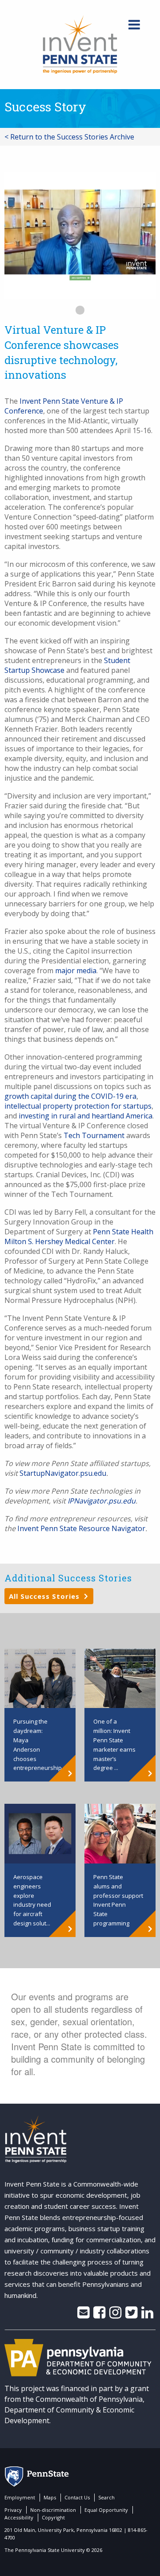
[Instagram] (115, 2315)
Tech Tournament (94, 1135)
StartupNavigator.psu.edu (63, 1473)
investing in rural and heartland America (86, 1116)
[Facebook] (99, 2315)
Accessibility (19, 2517)
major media (76, 971)
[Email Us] (83, 2315)
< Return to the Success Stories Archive (69, 137)
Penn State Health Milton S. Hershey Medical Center (79, 1237)
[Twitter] (131, 2315)
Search (106, 2497)
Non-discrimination (53, 2510)
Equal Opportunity (106, 2510)
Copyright (53, 2517)
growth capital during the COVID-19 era (70, 1096)
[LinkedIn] (147, 2315)
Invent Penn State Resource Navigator (81, 1528)
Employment (20, 2497)
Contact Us (77, 2497)
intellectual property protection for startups (78, 1106)
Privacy (13, 2510)
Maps (50, 2497)
